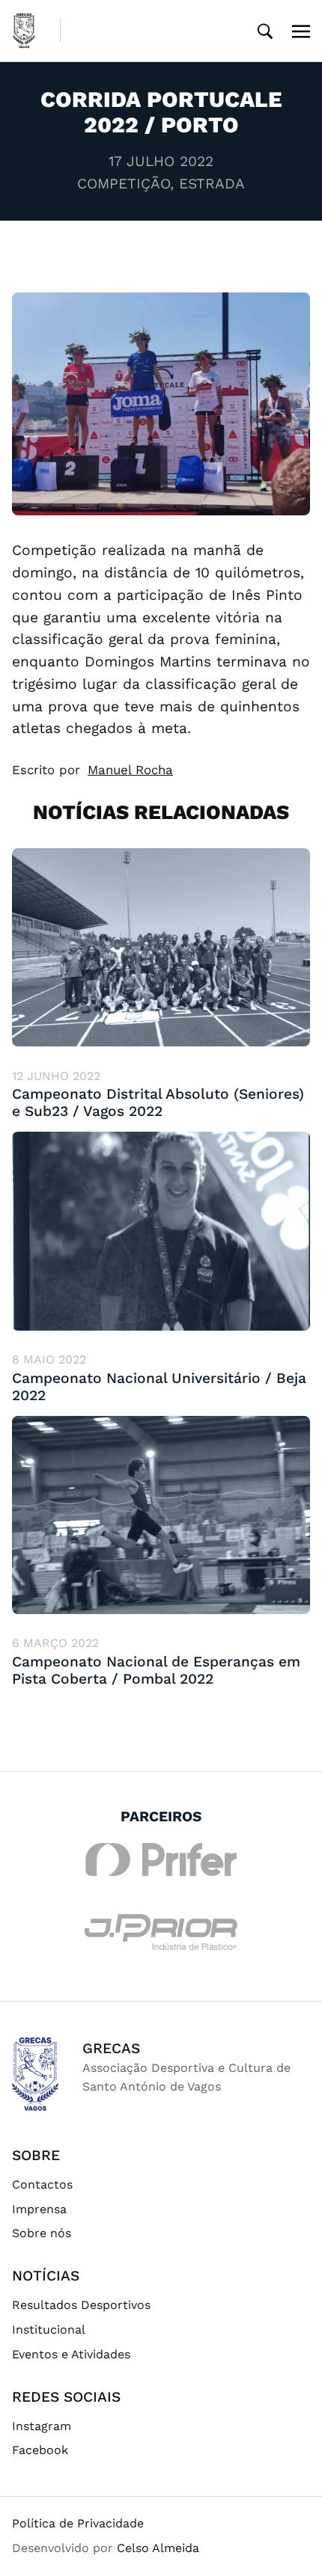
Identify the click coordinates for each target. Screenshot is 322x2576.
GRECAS (111, 2048)
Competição (124, 184)
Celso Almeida (158, 2548)
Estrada (212, 184)
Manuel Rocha (130, 770)
